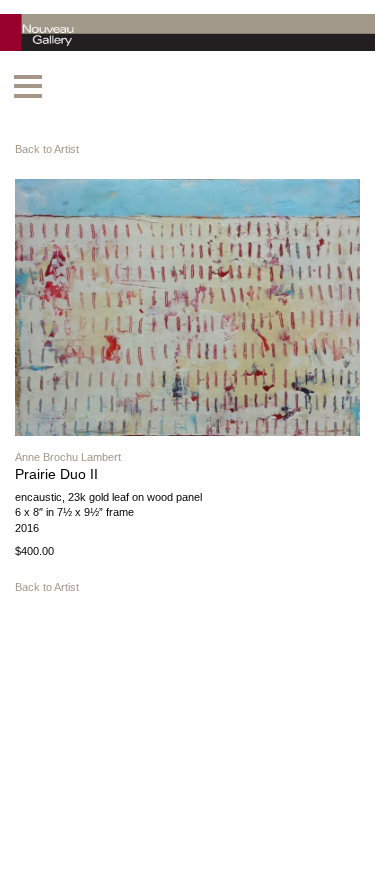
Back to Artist (47, 149)
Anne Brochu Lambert (68, 457)
